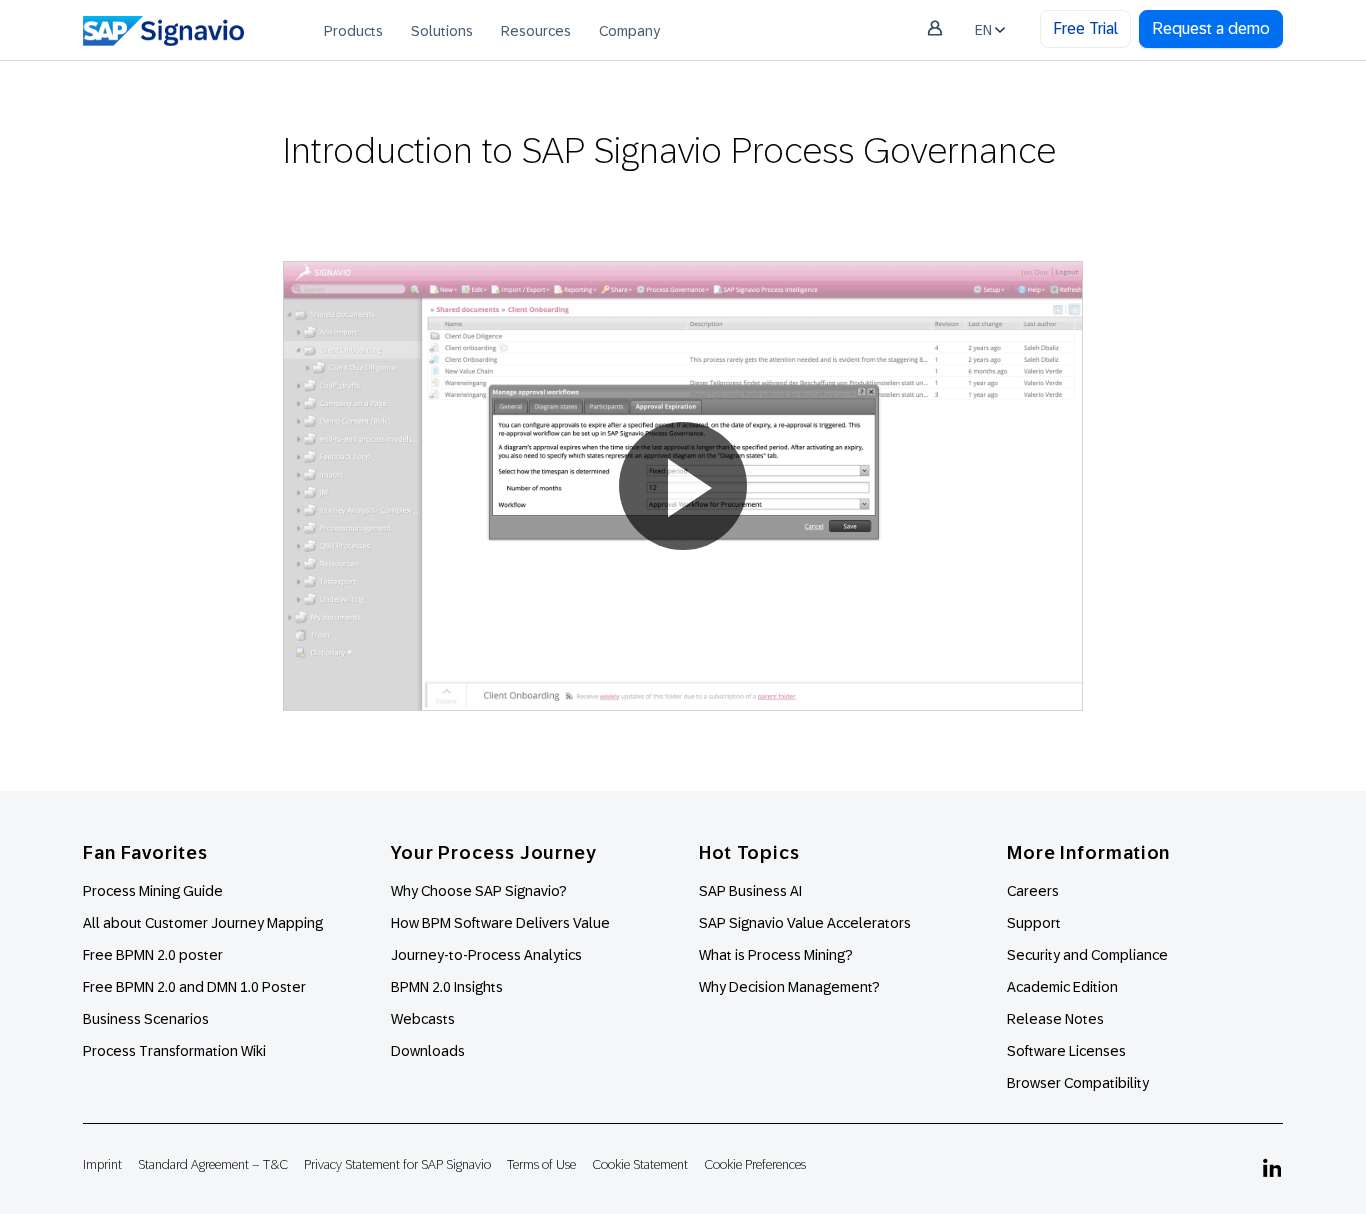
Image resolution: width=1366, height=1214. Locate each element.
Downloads (428, 1051)
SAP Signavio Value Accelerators (805, 923)
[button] (683, 486)
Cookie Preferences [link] (755, 1164)
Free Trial (1085, 28)
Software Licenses (1066, 1051)
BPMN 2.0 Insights (447, 987)
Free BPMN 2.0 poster (153, 955)
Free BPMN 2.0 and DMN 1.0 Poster (194, 987)
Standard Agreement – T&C (213, 1164)
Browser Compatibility (1078, 1083)
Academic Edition (1062, 987)
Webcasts (423, 1019)
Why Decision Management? (789, 987)
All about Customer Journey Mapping (203, 923)
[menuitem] (353, 30)
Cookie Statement (640, 1164)
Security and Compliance (1087, 955)
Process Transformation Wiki (174, 1051)
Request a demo (1211, 28)
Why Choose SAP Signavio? (479, 891)
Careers (1033, 891)
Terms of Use (541, 1164)
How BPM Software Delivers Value (500, 923)
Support (1034, 923)
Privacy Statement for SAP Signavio (397, 1164)
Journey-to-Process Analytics (488, 955)
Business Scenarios (146, 1019)
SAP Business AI (750, 891)
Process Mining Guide (153, 891)
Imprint (102, 1164)
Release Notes (1055, 1019)
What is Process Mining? (776, 955)
